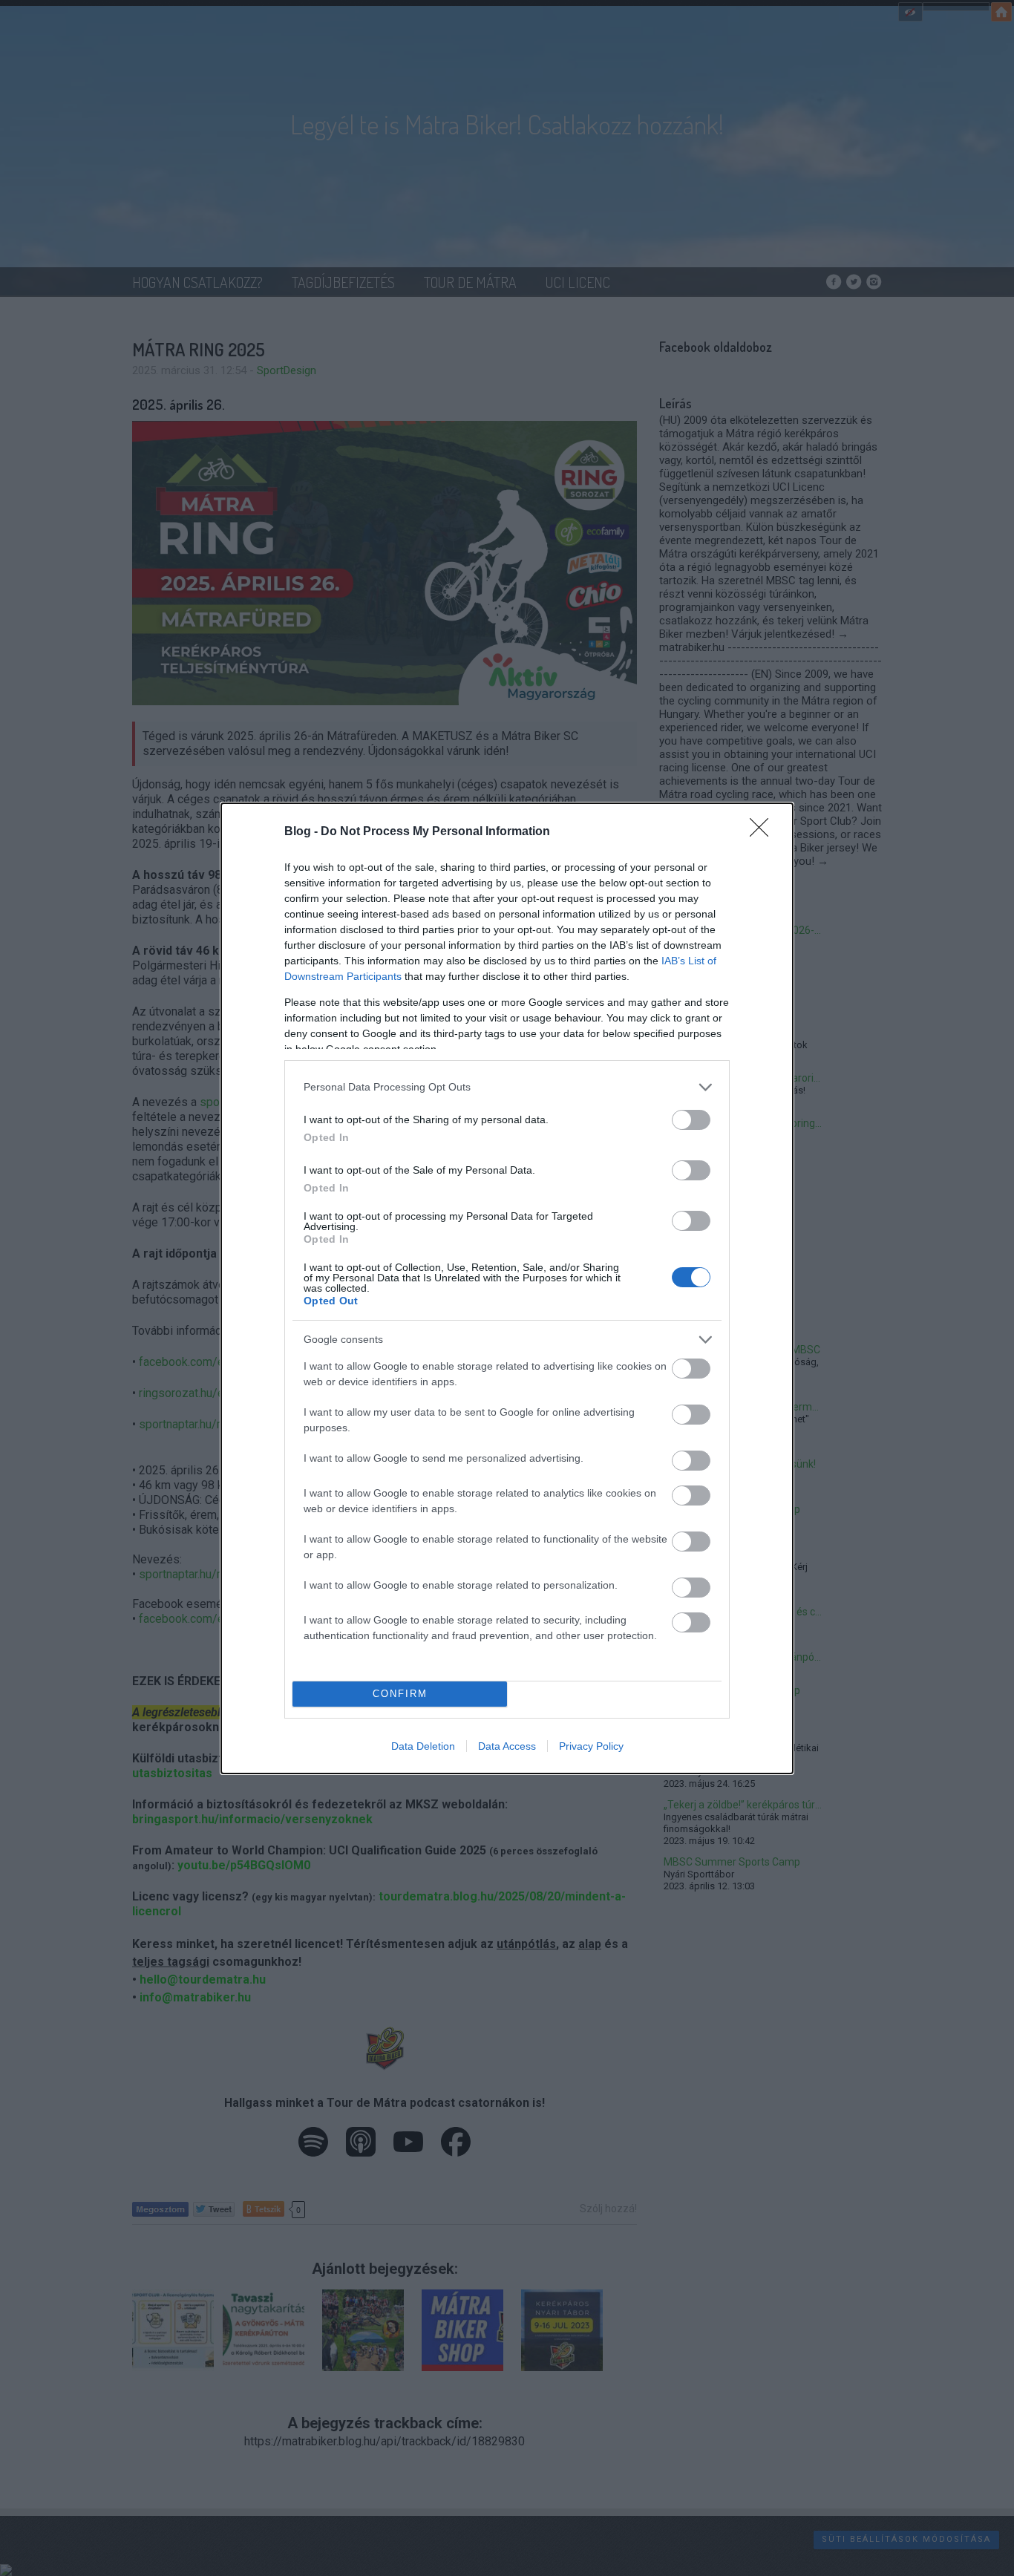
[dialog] (507, 1288)
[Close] (764, 832)
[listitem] (507, 1087)
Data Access (507, 1746)
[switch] (691, 1120)
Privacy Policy (591, 1746)
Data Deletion (423, 1746)
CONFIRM (400, 1694)
